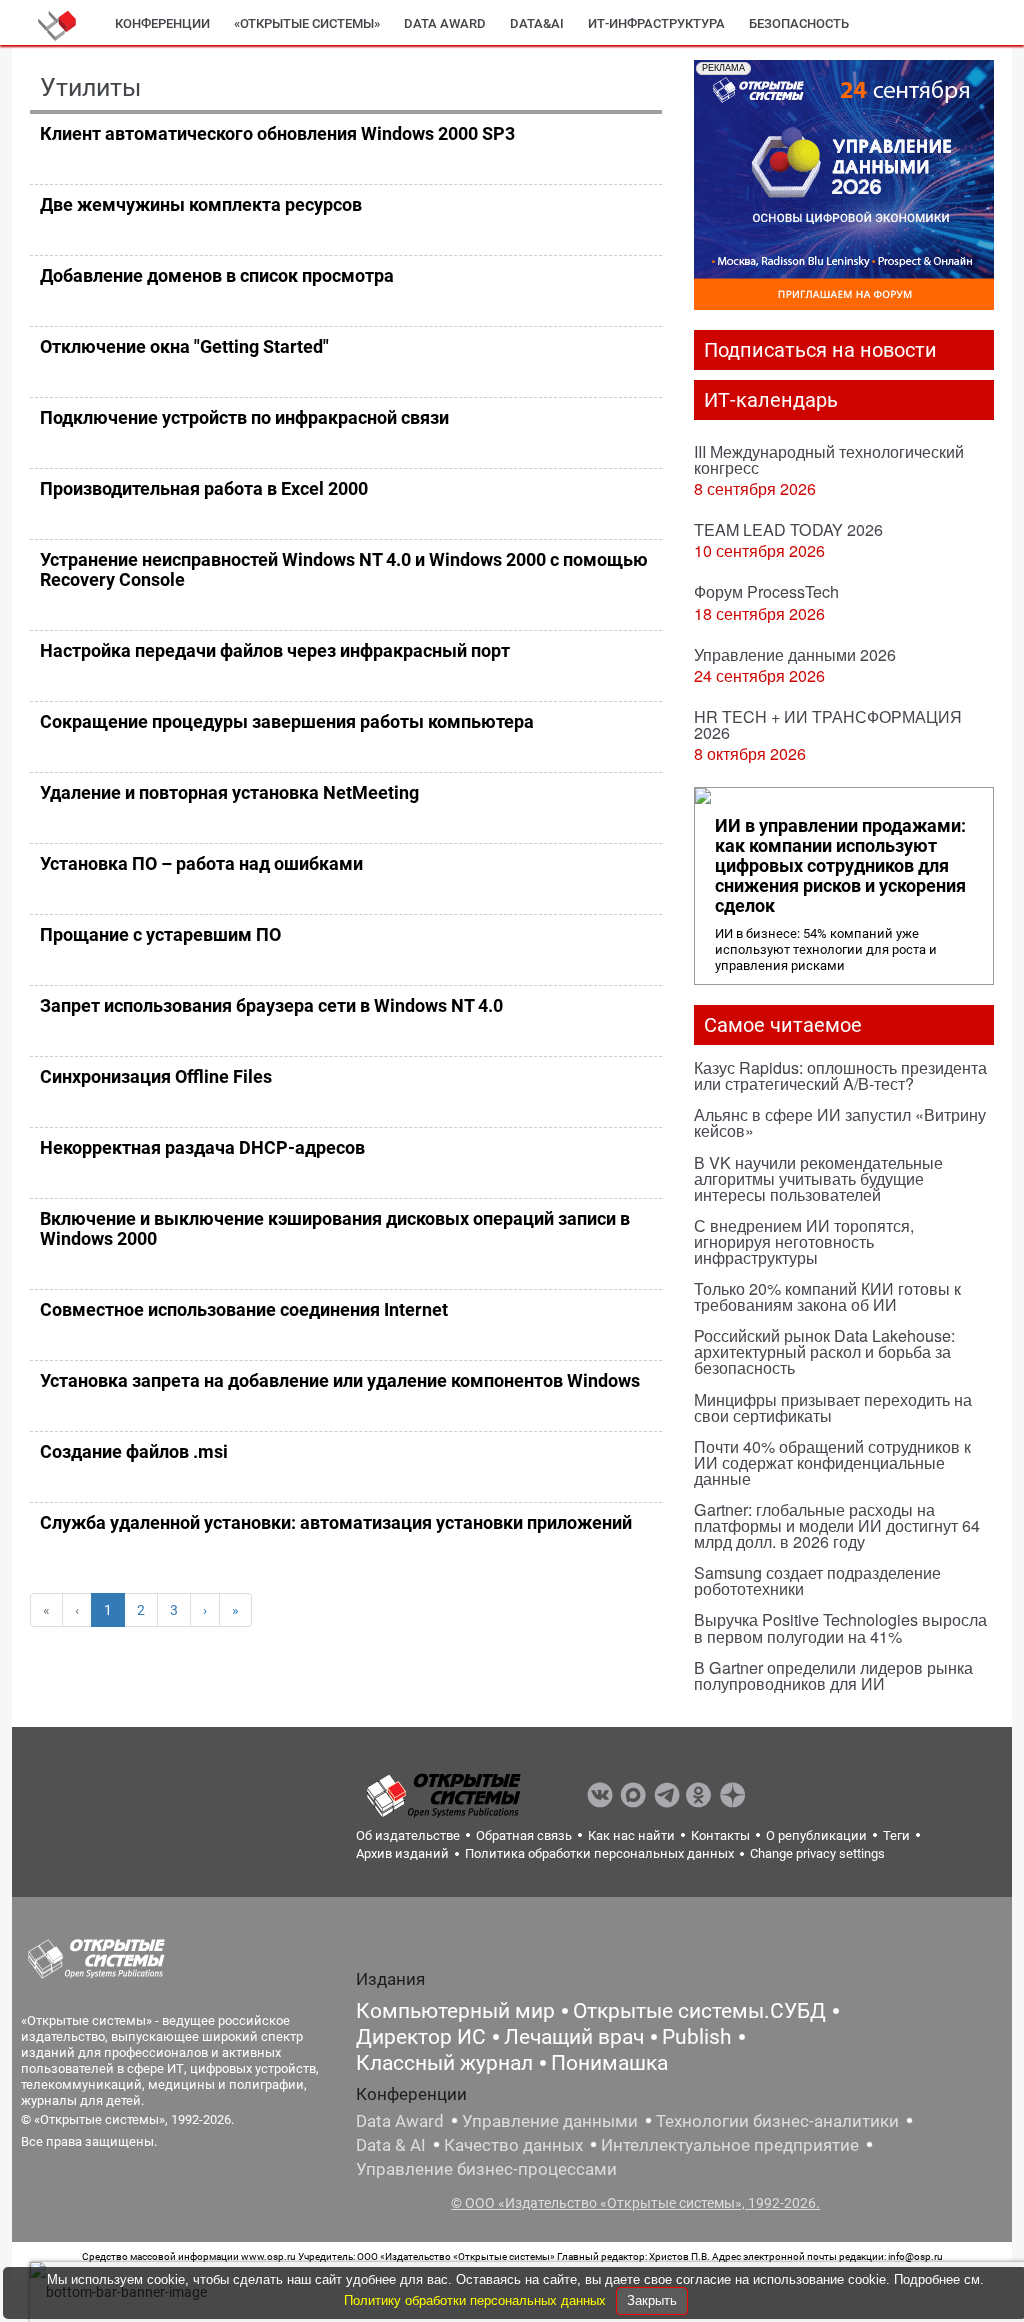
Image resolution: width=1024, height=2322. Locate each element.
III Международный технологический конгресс (829, 459)
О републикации (816, 1835)
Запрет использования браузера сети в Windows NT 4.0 (271, 1005)
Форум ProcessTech (766, 591)
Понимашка (609, 2063)
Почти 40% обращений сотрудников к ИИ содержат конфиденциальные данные (832, 1462)
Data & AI (391, 2145)
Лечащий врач (574, 2037)
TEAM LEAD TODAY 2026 (788, 529)
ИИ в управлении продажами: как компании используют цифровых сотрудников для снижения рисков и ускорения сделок (840, 866)
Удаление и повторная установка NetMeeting (229, 792)
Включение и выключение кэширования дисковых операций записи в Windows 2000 (335, 1228)
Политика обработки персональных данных (599, 1853)
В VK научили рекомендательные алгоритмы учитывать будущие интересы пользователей (818, 1178)
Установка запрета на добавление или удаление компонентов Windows (340, 1380)
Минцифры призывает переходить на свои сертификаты (833, 1407)
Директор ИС (421, 2037)
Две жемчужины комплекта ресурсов (201, 204)
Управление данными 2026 (795, 654)
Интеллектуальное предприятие (730, 2145)
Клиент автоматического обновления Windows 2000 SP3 (277, 133)
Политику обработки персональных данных (477, 2300)
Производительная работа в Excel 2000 (204, 488)
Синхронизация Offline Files (156, 1076)
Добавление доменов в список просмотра (217, 275)
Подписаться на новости (820, 350)
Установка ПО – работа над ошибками (201, 863)
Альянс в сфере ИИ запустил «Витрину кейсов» (840, 1122)
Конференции (162, 23)
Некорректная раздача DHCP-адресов (202, 1147)
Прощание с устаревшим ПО (160, 934)
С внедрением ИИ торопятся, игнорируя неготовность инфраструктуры (804, 1241)
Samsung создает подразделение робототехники (817, 1580)
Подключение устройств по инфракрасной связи (244, 417)
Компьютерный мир (455, 2011)
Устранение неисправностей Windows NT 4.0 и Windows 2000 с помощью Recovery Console (344, 569)
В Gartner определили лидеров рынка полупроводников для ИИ (833, 1675)
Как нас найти (631, 1835)
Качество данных (513, 2145)
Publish (697, 2037)
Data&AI (537, 23)
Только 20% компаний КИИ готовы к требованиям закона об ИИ (827, 1296)
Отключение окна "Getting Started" (184, 346)
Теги (896, 1835)
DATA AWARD (445, 23)
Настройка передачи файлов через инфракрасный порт (275, 650)
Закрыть (652, 2300)
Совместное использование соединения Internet (244, 1309)
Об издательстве (408, 1835)
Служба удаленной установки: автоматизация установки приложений (336, 1522)
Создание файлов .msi (134, 1451)
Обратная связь (524, 1835)
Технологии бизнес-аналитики (777, 2121)
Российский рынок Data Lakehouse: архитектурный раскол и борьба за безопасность (824, 1351)
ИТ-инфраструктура (656, 23)
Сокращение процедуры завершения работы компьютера (287, 721)
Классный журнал (444, 2063)
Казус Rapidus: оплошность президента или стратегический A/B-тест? (840, 1075)
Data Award (400, 2121)
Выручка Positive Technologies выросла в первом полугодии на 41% (840, 1627)
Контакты (720, 1835)
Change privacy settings (817, 1853)
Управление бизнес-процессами (486, 2169)
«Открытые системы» (307, 23)
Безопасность (799, 23)
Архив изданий (402, 1853)
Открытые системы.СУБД (699, 2011)
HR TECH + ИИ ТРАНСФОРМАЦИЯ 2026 (828, 724)
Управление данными (550, 2121)
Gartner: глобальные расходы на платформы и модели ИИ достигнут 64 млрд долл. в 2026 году (837, 1525)
